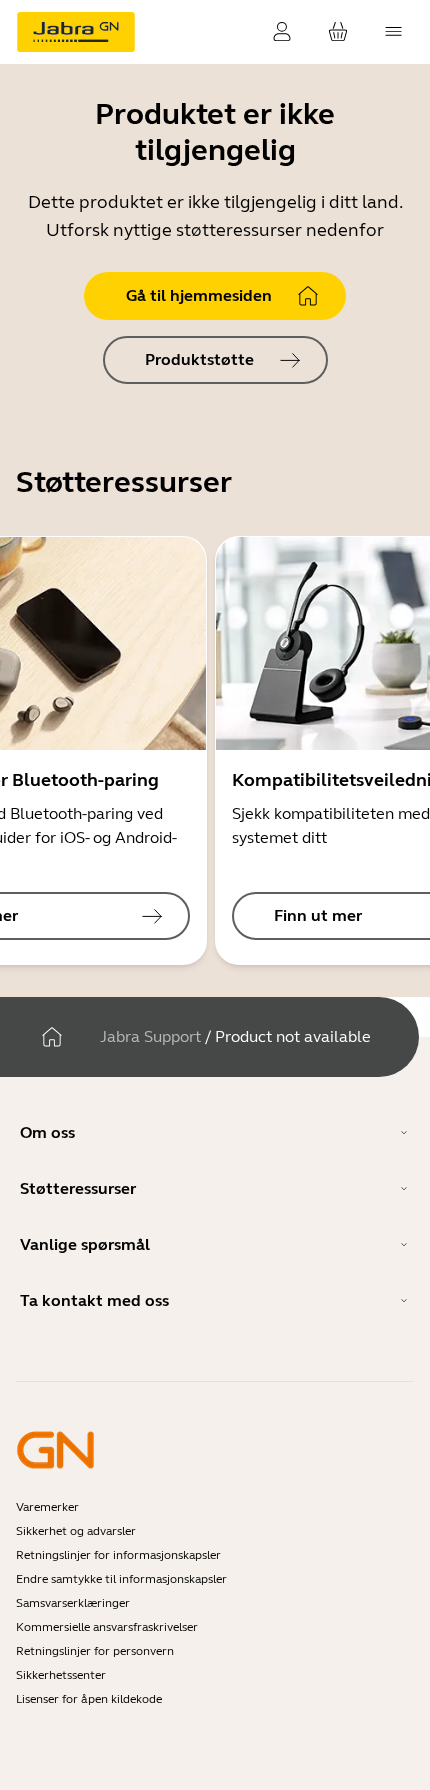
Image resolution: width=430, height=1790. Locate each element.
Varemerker (47, 1507)
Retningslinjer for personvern (95, 1651)
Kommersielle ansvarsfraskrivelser (107, 1627)
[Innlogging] (282, 32)
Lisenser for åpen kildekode (89, 1699)
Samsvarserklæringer (73, 1603)
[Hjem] (52, 1037)
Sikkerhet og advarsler (76, 1531)
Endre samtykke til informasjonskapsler (121, 1579)
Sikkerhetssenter (61, 1675)
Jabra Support (150, 1036)
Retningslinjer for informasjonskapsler (118, 1555)
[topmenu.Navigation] (394, 32)
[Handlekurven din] (338, 32)
